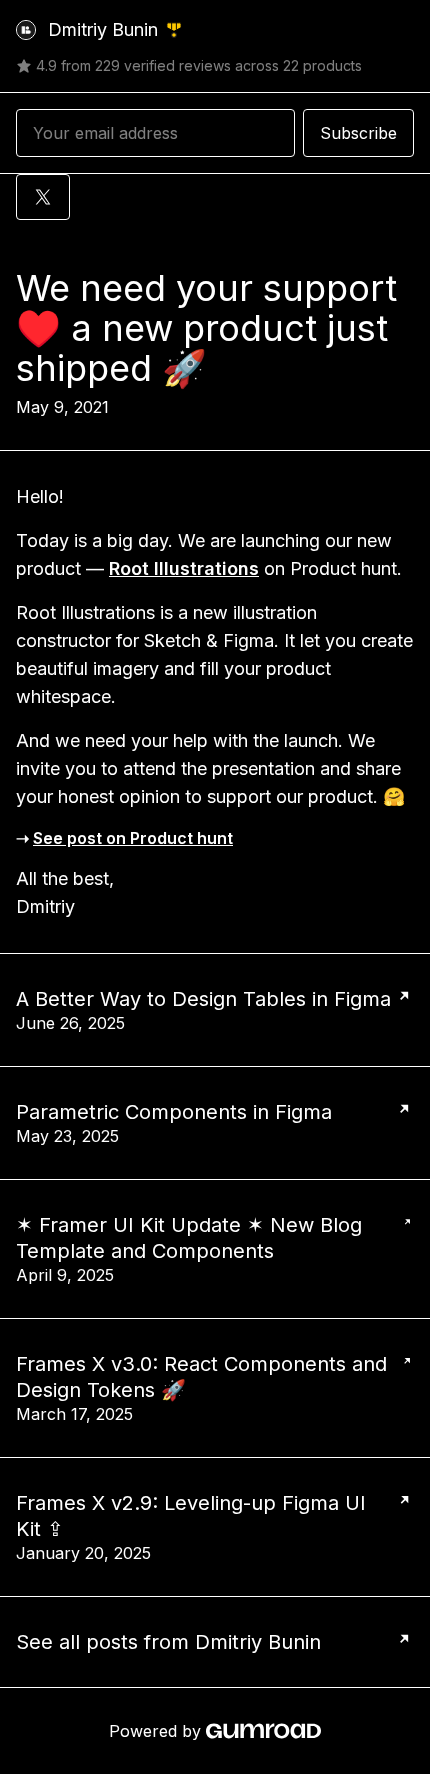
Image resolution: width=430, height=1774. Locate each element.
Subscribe (358, 133)
